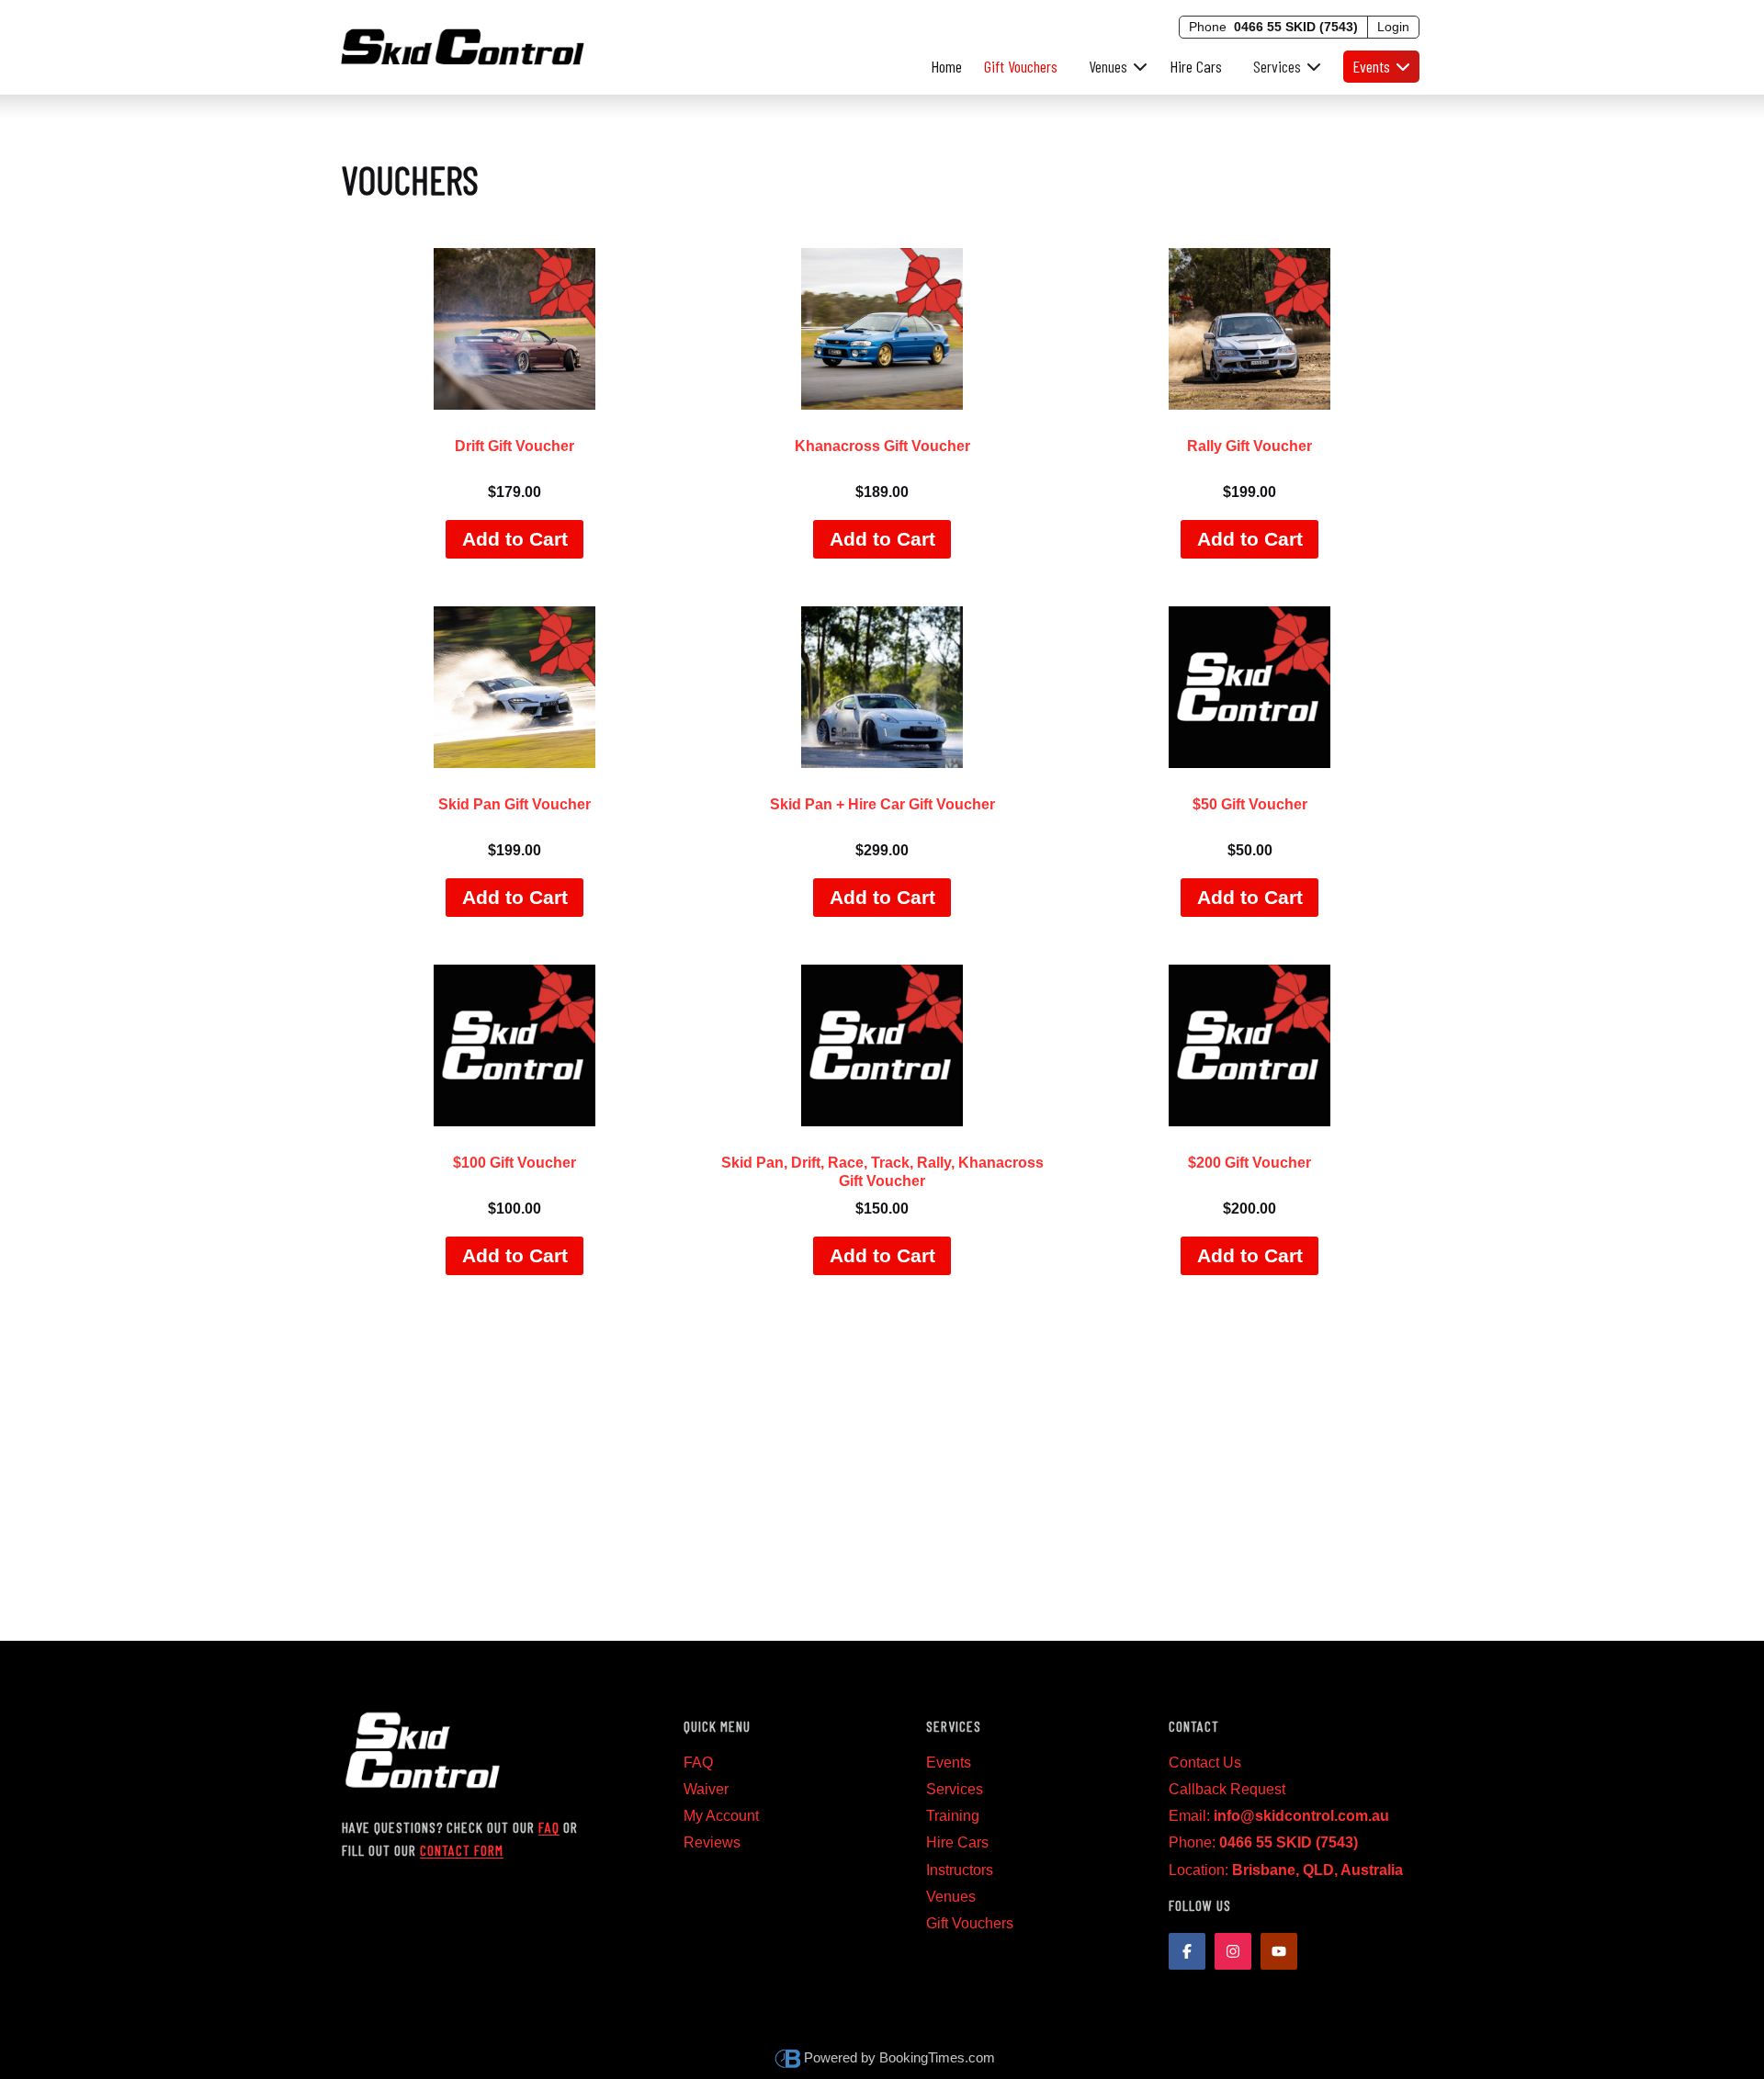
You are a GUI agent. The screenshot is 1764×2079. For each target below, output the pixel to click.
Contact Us (1205, 1763)
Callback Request (1227, 1789)
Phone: (1263, 1842)
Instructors (960, 1870)
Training (953, 1816)
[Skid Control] (463, 44)
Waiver (706, 1789)
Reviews (712, 1842)
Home (946, 66)
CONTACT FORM (462, 1850)
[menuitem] (1114, 67)
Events (949, 1763)
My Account (721, 1816)
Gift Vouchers (1021, 66)
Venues (951, 1897)
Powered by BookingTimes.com (899, 2057)
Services (955, 1789)
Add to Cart (515, 539)
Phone (1273, 27)
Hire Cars (1196, 66)
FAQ (549, 1827)
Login (1393, 27)
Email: (1279, 1816)
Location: (1286, 1870)
